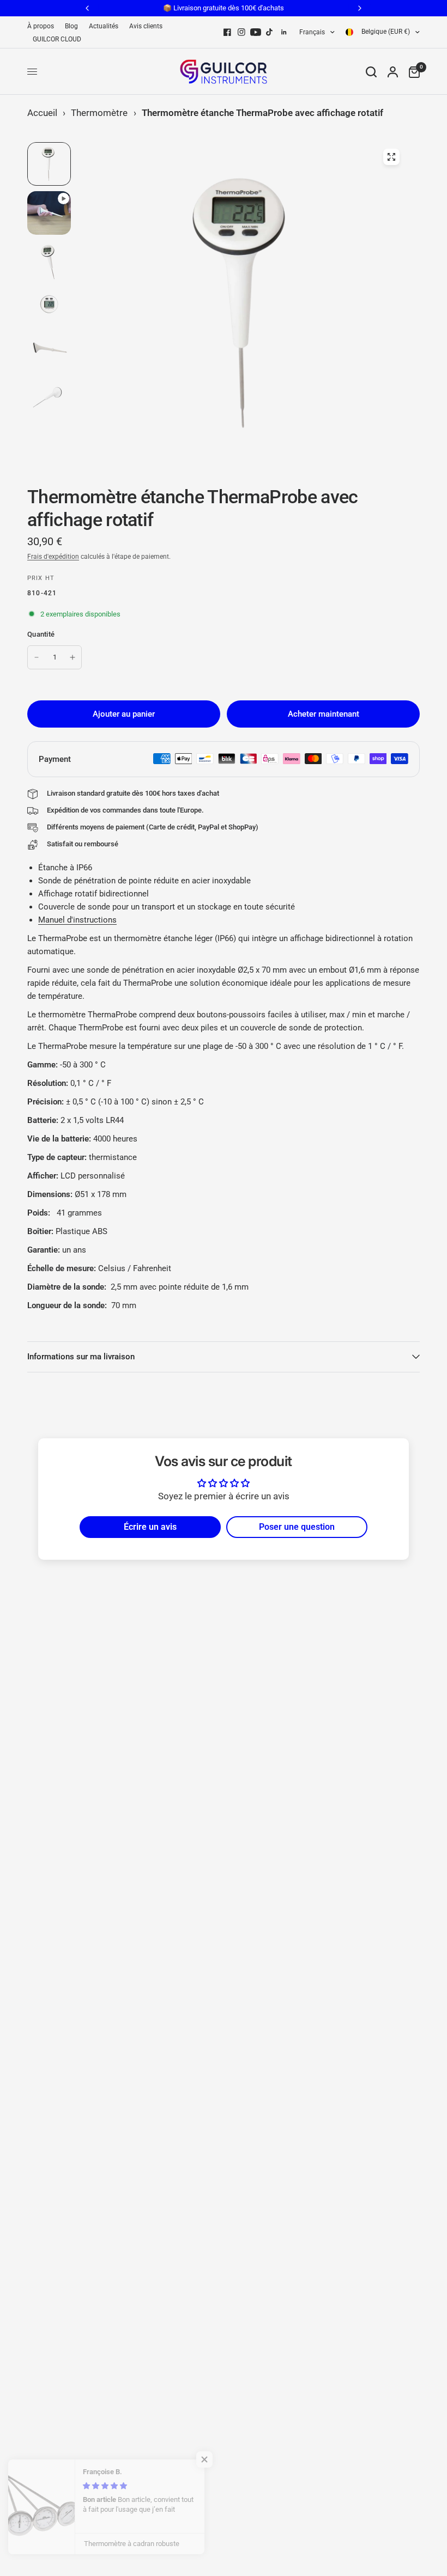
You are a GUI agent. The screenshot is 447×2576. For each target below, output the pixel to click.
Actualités (104, 26)
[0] (412, 72)
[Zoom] (391, 157)
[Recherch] (371, 72)
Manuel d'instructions (77, 920)
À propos (41, 26)
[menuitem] (43, 26)
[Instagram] (241, 32)
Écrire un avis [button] (150, 1527)
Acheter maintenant (324, 714)
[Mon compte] (393, 72)
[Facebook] (227, 32)
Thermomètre (99, 113)
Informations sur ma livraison (81, 1357)
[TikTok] (270, 32)
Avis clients (146, 26)
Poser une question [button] (297, 1527)
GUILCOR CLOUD (57, 39)
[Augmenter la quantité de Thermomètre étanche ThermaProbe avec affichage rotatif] (73, 657)
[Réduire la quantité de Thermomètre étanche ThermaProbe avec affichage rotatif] (37, 657)
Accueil (42, 113)
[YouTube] (256, 32)
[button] (218, 2459)
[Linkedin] (284, 32)
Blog (71, 26)
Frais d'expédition (53, 557)
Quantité (41, 634)
